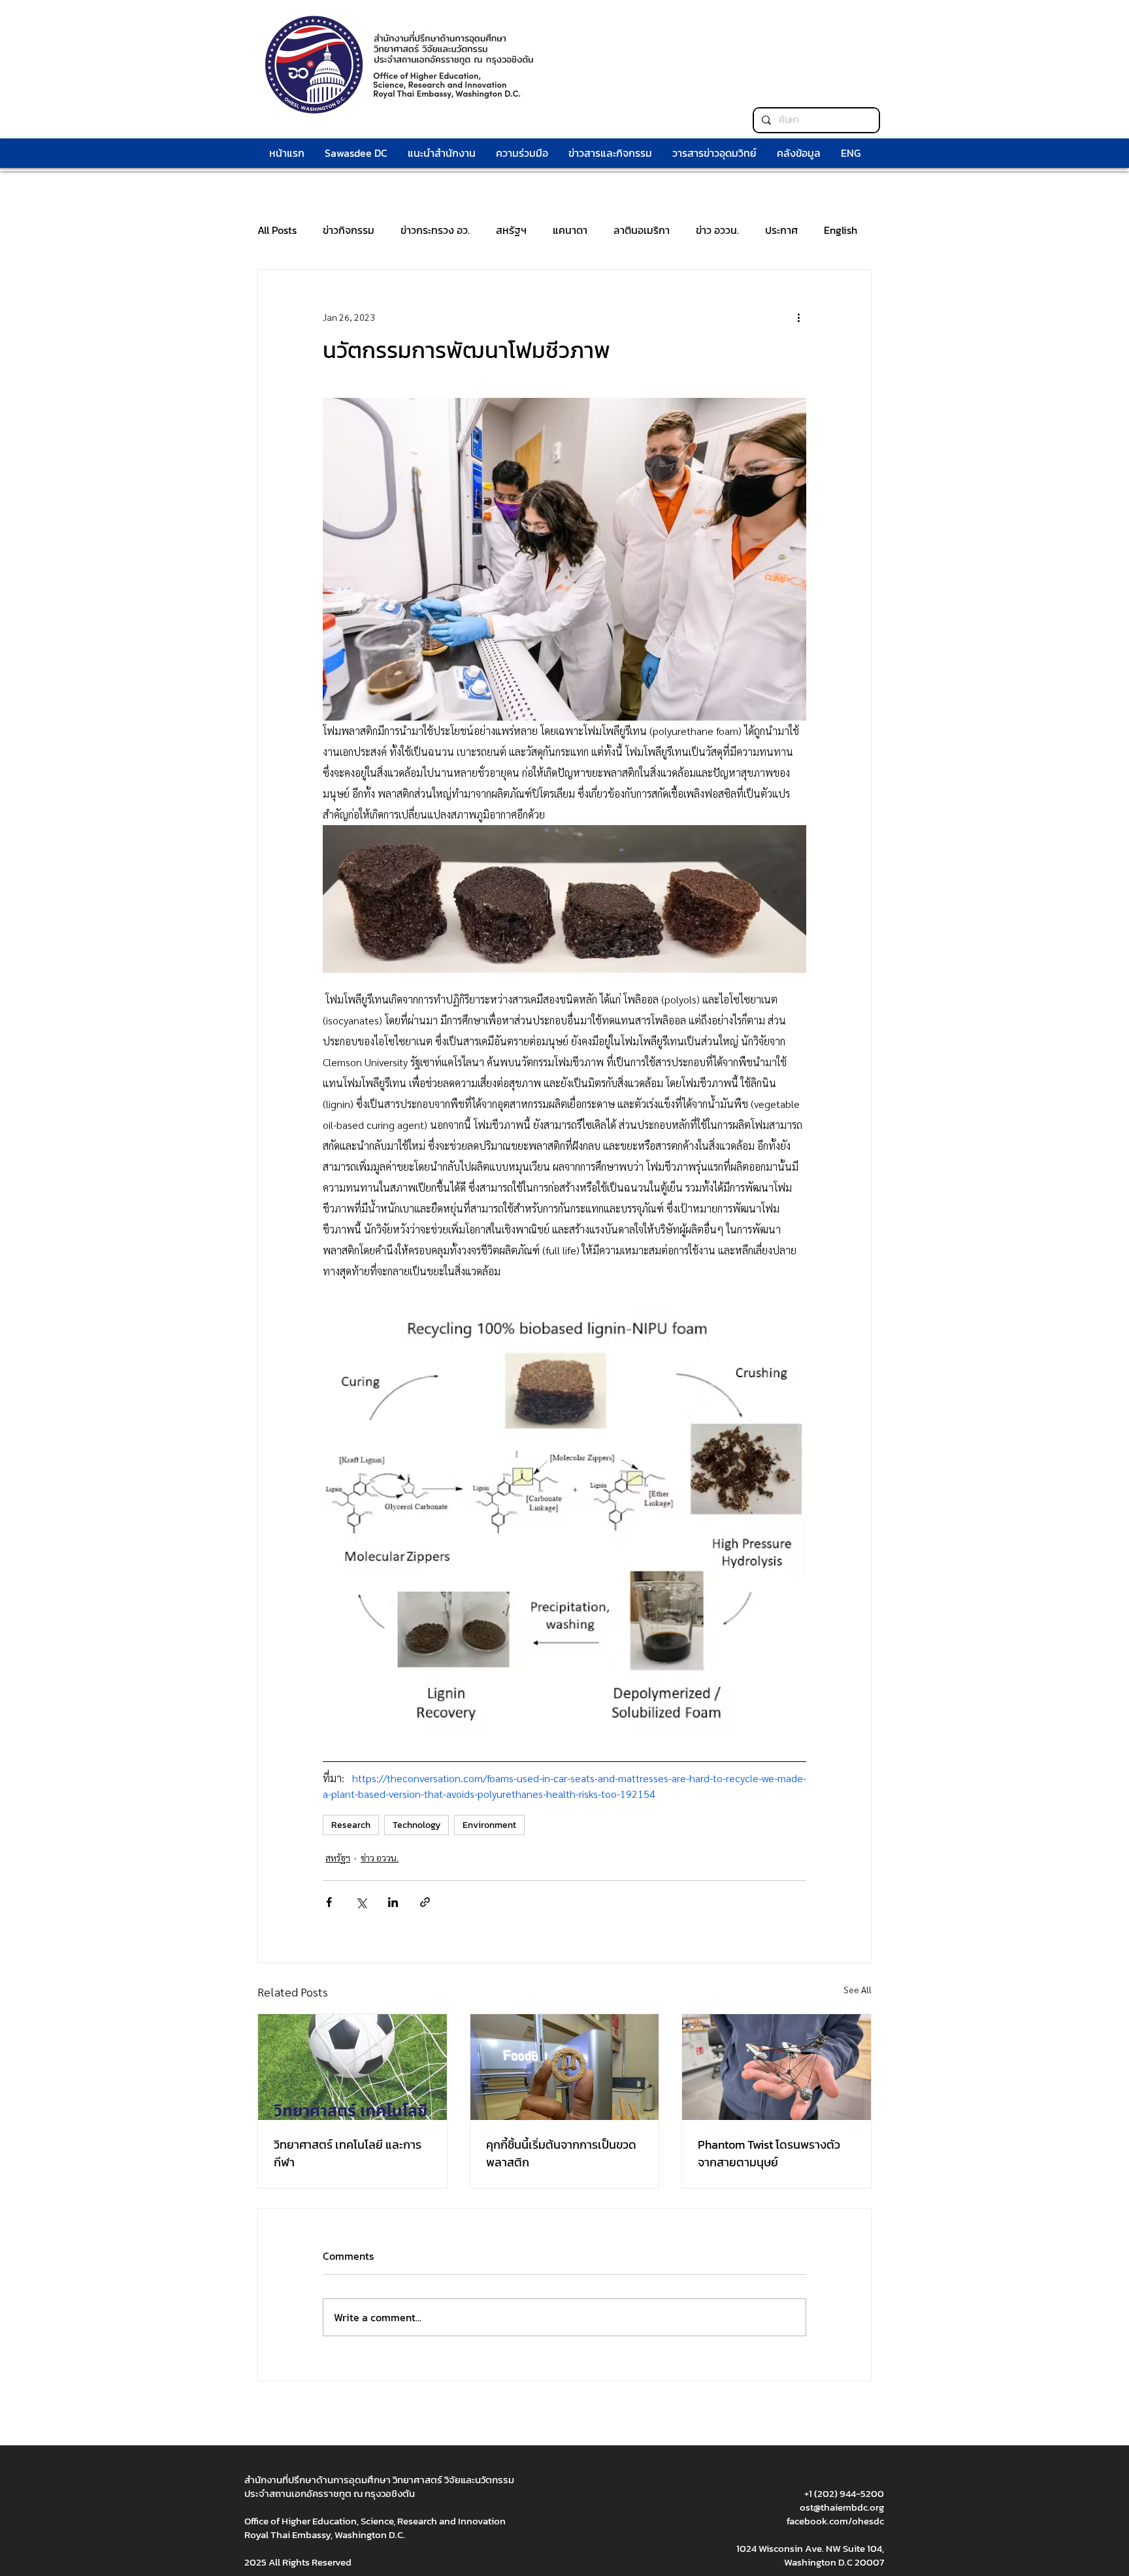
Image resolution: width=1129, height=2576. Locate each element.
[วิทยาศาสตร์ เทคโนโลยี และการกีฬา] (352, 2067)
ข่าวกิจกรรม (349, 230)
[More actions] (798, 317)
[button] (522, 153)
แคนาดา (570, 230)
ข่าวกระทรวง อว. (435, 230)
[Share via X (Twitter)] (361, 1902)
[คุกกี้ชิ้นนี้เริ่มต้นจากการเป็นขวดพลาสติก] (565, 2067)
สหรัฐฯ (511, 230)
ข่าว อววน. (717, 230)
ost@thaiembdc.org (842, 2507)
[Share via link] (425, 1902)
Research (351, 1825)
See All (858, 1989)
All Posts (277, 230)
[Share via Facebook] (329, 1902)
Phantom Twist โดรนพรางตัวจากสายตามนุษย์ (769, 2153)
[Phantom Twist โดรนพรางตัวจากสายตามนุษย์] (777, 2067)
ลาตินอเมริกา (642, 230)
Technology (417, 1825)
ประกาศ (781, 230)
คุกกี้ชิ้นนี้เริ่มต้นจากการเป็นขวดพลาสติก (561, 2153)
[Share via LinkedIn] (393, 1902)
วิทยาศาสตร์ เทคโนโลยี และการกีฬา (348, 2153)
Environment (489, 1825)
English (841, 230)
